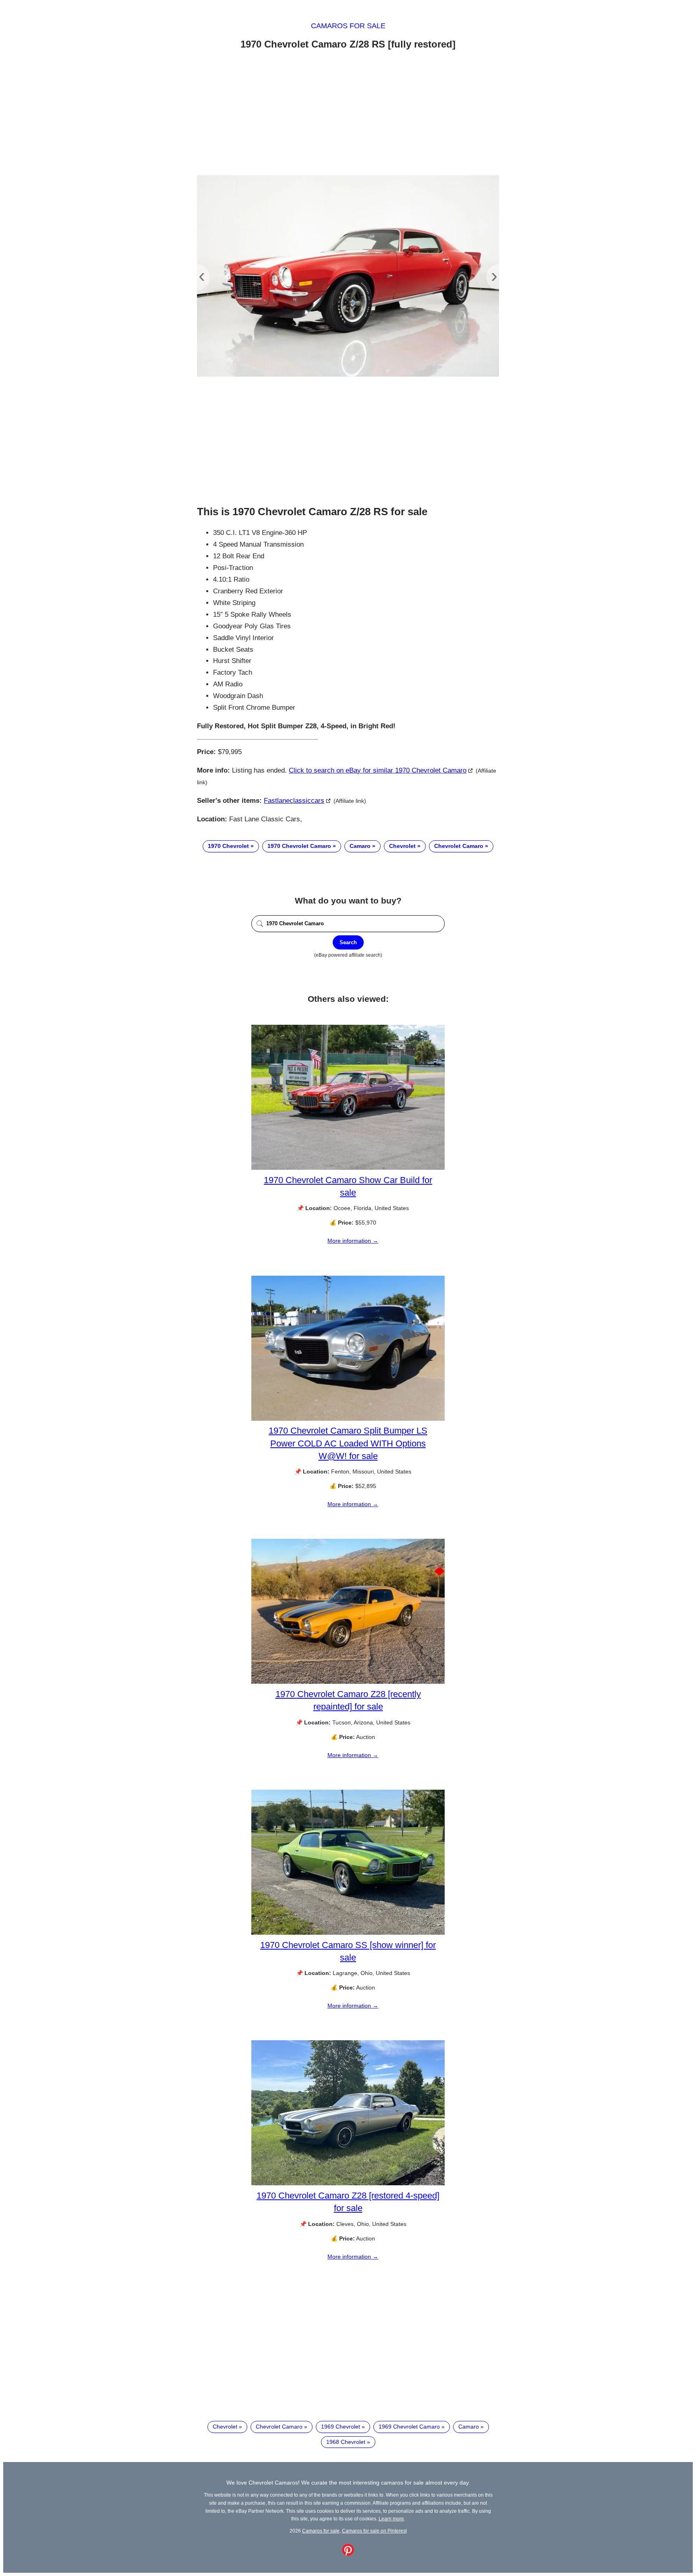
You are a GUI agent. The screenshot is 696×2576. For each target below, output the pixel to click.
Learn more (391, 2519)
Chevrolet (402, 846)
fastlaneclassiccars (294, 801)
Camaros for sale (348, 26)
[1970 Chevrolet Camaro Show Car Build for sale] (348, 1168)
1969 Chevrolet (341, 2427)
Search (348, 942)
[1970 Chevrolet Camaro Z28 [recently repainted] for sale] (348, 1682)
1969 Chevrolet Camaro (409, 2427)
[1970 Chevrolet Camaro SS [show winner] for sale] (348, 1933)
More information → (353, 1241)
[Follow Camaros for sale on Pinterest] (348, 2554)
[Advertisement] (348, 114)
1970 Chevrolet (228, 846)
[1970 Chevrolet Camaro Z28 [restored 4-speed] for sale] (348, 2183)
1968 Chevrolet (346, 2442)
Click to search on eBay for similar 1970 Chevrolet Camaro (378, 770)
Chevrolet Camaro (459, 846)
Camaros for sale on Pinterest (374, 2531)
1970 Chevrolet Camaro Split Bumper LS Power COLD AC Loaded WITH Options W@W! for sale (348, 1443)
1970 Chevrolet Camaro (299, 846)
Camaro (360, 846)
